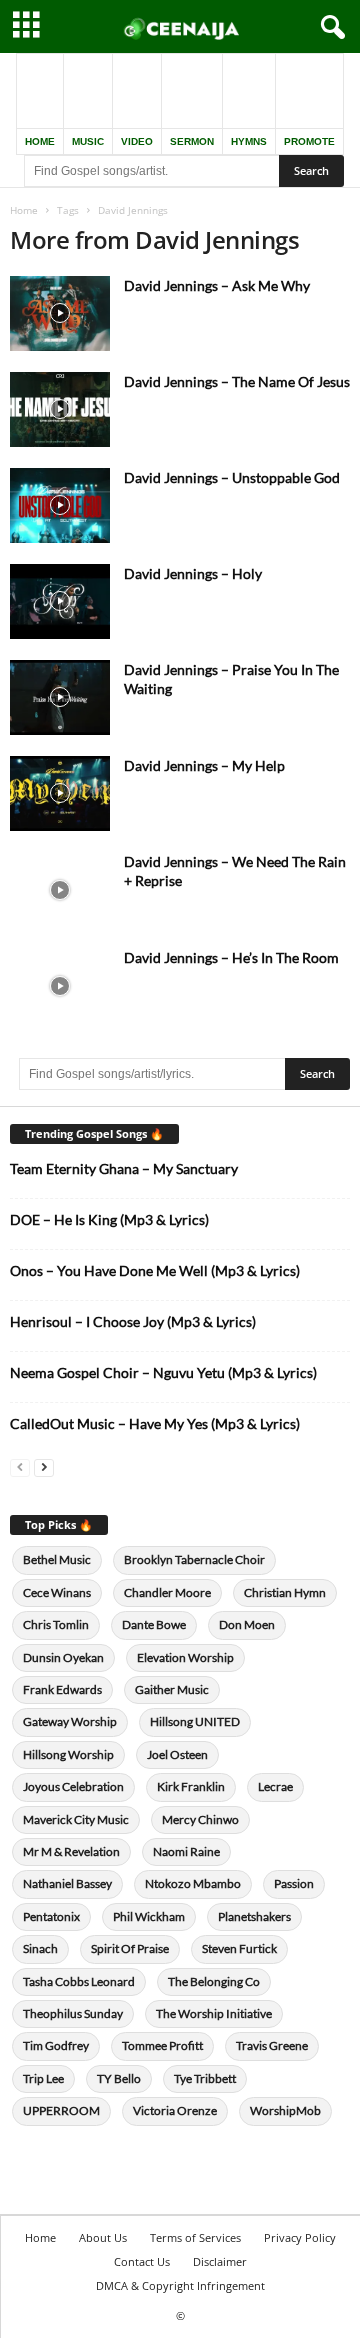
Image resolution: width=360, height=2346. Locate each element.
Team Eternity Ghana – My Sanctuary (124, 1168)
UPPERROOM (61, 2110)
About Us (103, 2237)
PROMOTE (309, 141)
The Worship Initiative (214, 2013)
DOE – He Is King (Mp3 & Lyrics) (109, 1219)
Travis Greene (272, 2045)
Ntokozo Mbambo (193, 1883)
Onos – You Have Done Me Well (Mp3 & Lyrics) (155, 1270)
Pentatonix (51, 1916)
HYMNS (249, 141)
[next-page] (44, 1466)
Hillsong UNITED (195, 1721)
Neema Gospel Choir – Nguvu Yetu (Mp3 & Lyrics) (163, 1372)
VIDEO (137, 141)
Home (24, 210)
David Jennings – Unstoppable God (232, 477)
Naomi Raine (186, 1851)
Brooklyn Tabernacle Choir (194, 1559)
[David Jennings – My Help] (60, 793)
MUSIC (88, 141)
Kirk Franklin (191, 1786)
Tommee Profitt (162, 2045)
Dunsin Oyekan (63, 1657)
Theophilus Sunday (73, 2013)
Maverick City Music (76, 1819)
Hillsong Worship (68, 1754)
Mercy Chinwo (200, 1819)
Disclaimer (220, 2261)
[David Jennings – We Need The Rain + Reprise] (60, 889)
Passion (294, 1883)
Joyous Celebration (73, 1786)
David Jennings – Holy (193, 573)
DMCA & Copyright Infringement (180, 2285)
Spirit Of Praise (130, 1948)
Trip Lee (43, 2078)
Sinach (40, 1948)
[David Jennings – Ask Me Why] (60, 313)
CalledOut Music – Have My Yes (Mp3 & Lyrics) (155, 1423)
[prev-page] (20, 1466)
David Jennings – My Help (204, 765)
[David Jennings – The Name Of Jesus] (60, 409)
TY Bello (119, 2078)
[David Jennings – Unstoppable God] (60, 505)
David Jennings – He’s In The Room (231, 957)
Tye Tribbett (205, 2078)
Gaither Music (172, 1689)
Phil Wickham (149, 1916)
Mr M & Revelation (71, 1851)
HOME (40, 141)
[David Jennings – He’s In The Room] (60, 985)
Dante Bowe (154, 1624)
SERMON (192, 141)
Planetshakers (254, 1916)
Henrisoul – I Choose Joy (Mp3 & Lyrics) (133, 1321)
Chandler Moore (167, 1592)
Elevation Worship (185, 1657)
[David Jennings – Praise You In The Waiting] (60, 697)
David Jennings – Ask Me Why (217, 285)
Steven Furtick (239, 1948)
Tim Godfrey (56, 2045)
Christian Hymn (285, 1592)
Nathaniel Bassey (67, 1883)
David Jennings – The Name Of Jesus (237, 381)
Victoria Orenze (175, 2110)
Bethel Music (57, 1559)
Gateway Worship (70, 1721)
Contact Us (142, 2261)
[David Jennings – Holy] (60, 601)
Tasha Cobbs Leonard (79, 1981)
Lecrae (275, 1786)
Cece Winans (57, 1592)
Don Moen (247, 1624)
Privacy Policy (300, 2237)
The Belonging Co (214, 1981)
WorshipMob (285, 2110)
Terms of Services (195, 2237)
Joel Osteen (177, 1754)
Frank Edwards (62, 1689)
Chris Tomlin (56, 1624)
